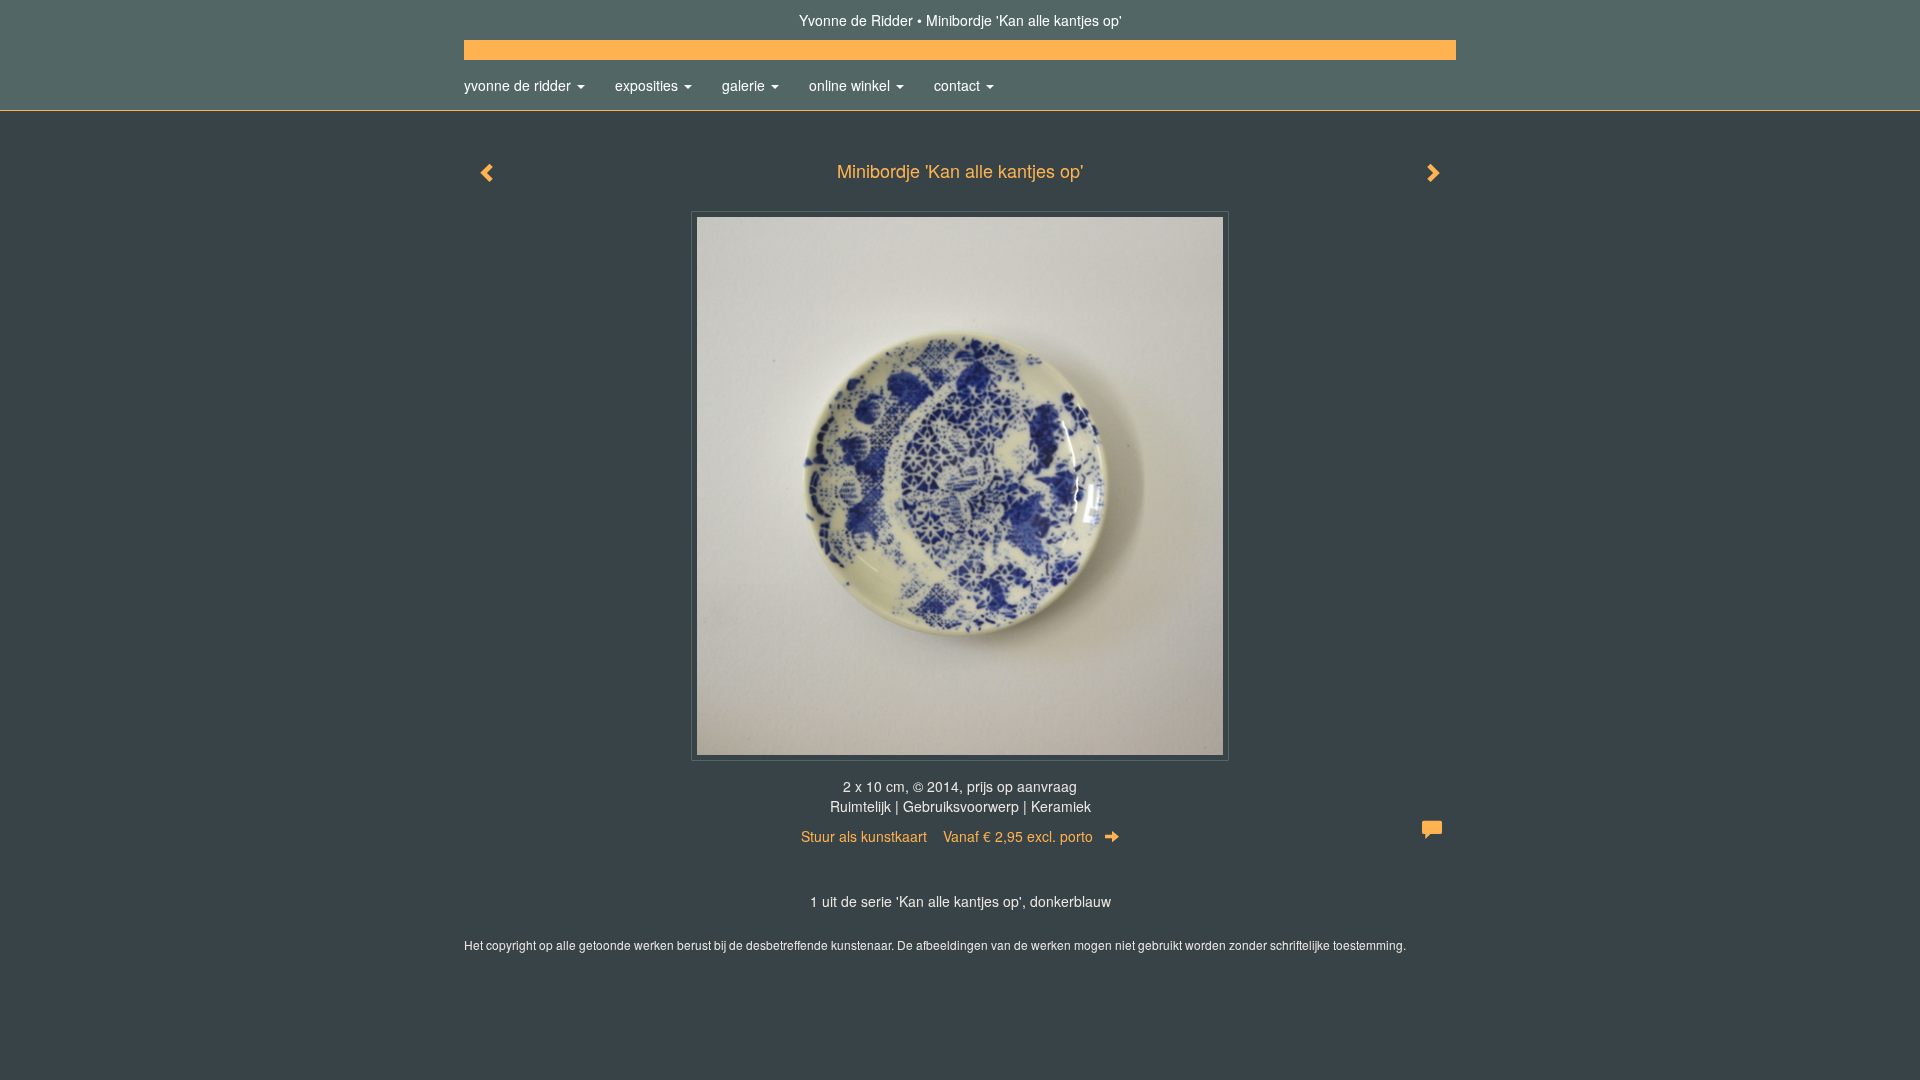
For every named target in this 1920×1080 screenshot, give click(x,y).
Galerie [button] (745, 85)
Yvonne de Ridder (856, 20)
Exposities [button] (648, 85)
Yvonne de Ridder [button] (519, 85)
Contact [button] (959, 85)
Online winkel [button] (851, 85)
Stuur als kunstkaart (947, 836)
